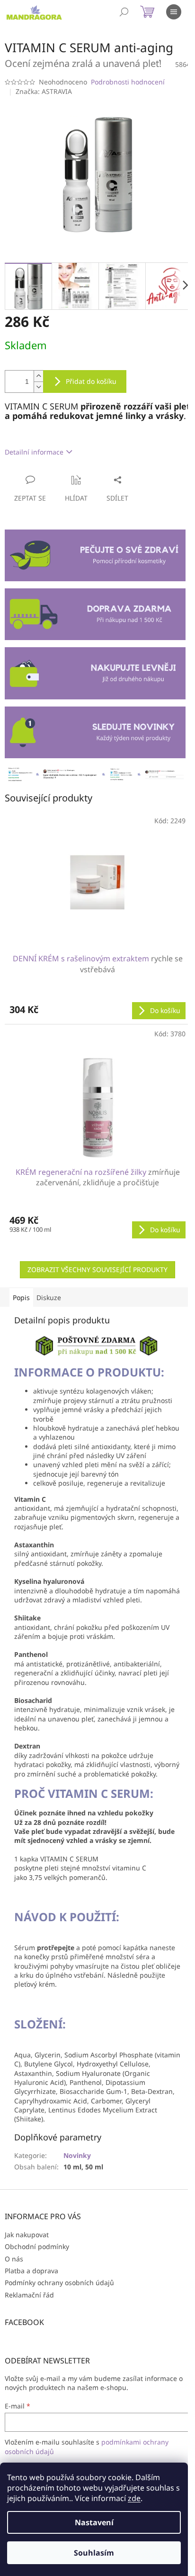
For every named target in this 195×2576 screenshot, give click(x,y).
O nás (14, 2259)
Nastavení (94, 2522)
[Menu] (174, 12)
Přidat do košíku (91, 381)
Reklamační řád (29, 2295)
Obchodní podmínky (37, 2246)
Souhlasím (94, 2553)
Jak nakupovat (27, 2235)
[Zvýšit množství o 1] (38, 376)
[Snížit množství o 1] (38, 387)
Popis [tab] (21, 1297)
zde (134, 2498)
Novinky (77, 2155)
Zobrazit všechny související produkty (97, 1269)
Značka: (44, 91)
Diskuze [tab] (49, 1297)
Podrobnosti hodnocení (128, 82)
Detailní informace (34, 452)
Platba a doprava (31, 2271)
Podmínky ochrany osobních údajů (59, 2283)
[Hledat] (124, 12)
